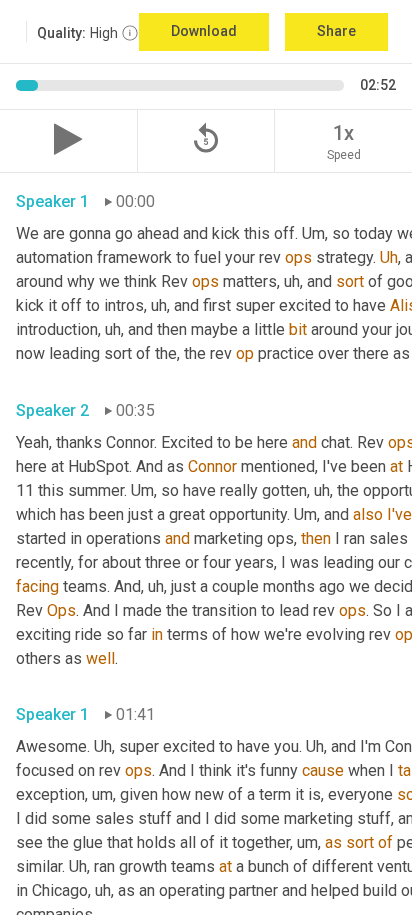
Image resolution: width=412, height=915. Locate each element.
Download (204, 31)
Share (336, 31)
